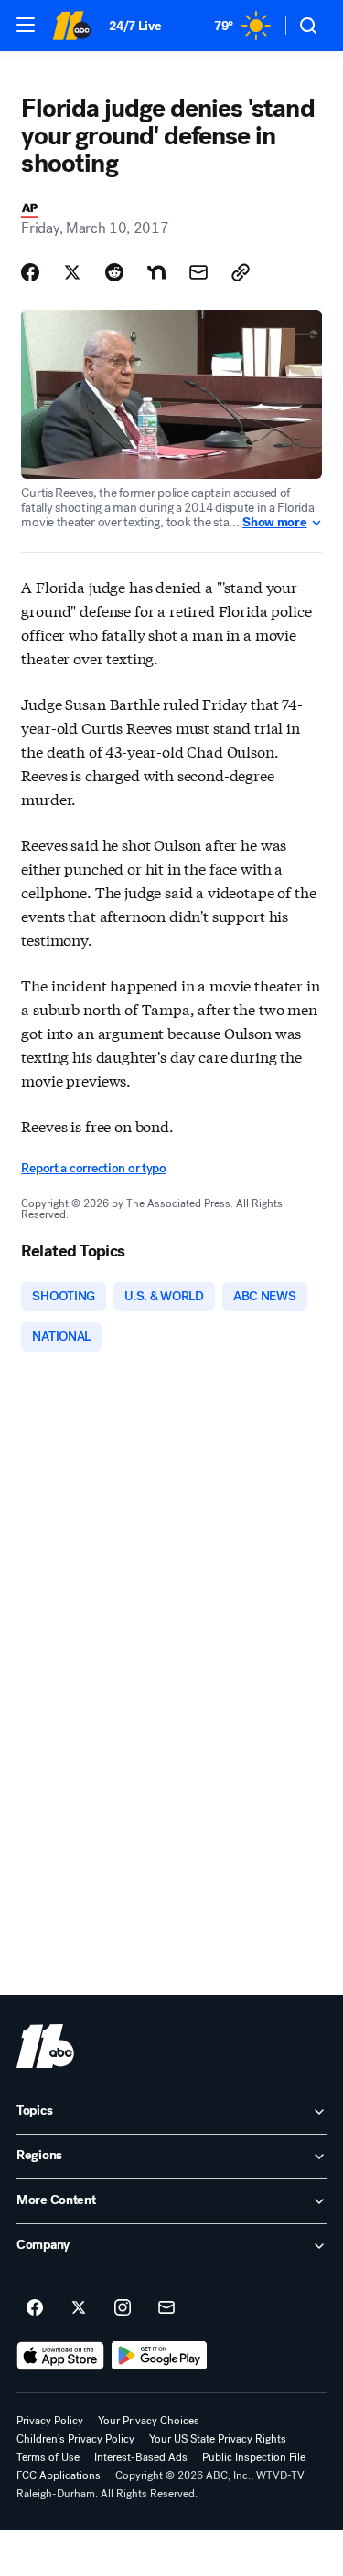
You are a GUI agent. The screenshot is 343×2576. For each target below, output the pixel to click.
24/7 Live (135, 26)
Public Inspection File (254, 2457)
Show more (274, 523)
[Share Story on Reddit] (114, 272)
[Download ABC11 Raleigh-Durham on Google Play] (160, 2356)
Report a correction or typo (93, 1168)
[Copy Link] (241, 272)
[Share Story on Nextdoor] (156, 272)
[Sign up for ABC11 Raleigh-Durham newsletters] (166, 2308)
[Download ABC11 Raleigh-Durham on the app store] (60, 2356)
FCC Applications (59, 2475)
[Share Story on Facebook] (30, 272)
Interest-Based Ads (141, 2457)
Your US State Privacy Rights (218, 2439)
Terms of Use (48, 2457)
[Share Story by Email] (198, 272)
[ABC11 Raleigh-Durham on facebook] (35, 2308)
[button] (26, 25)
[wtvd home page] (45, 2046)
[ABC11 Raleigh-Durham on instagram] (123, 2308)
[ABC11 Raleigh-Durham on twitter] (79, 2308)
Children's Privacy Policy (75, 2439)
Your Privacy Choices (149, 2421)
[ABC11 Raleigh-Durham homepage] (71, 26)
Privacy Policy (50, 2421)
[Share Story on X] (72, 272)
